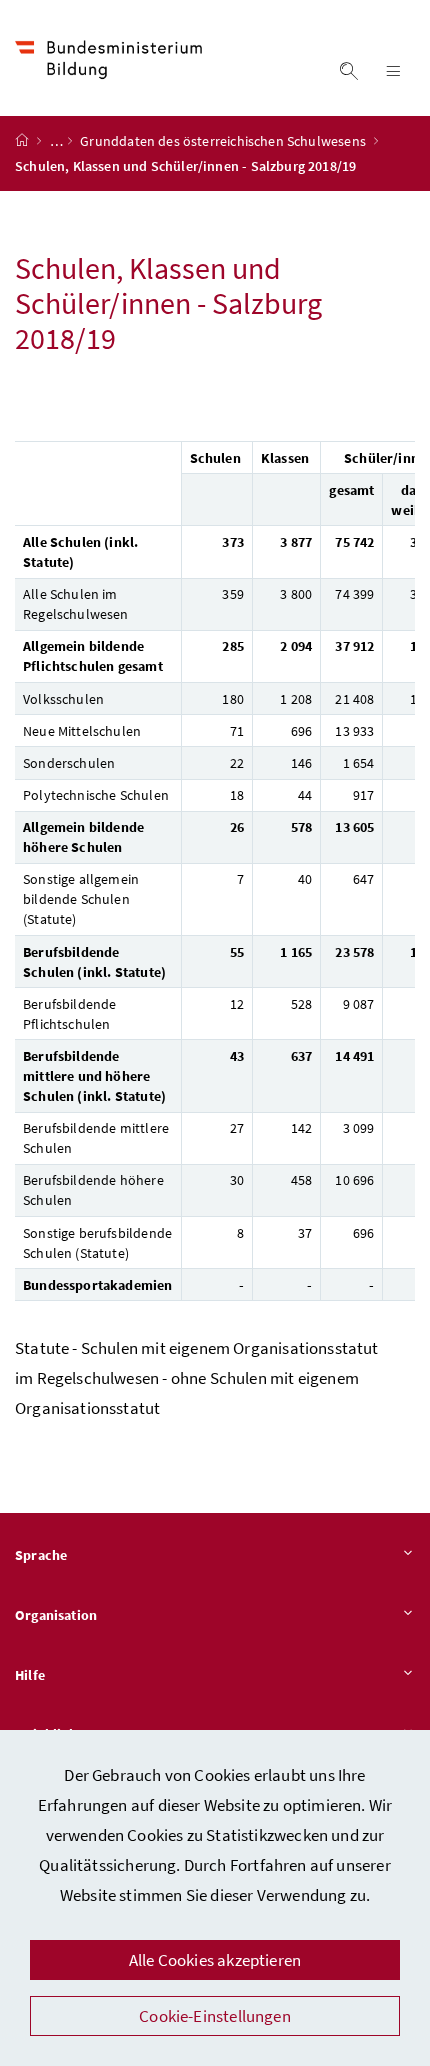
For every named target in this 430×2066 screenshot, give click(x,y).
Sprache (41, 1555)
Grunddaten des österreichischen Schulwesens (224, 141)
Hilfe (30, 1675)
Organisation (56, 1615)
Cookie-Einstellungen (215, 2016)
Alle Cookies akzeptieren (215, 1960)
